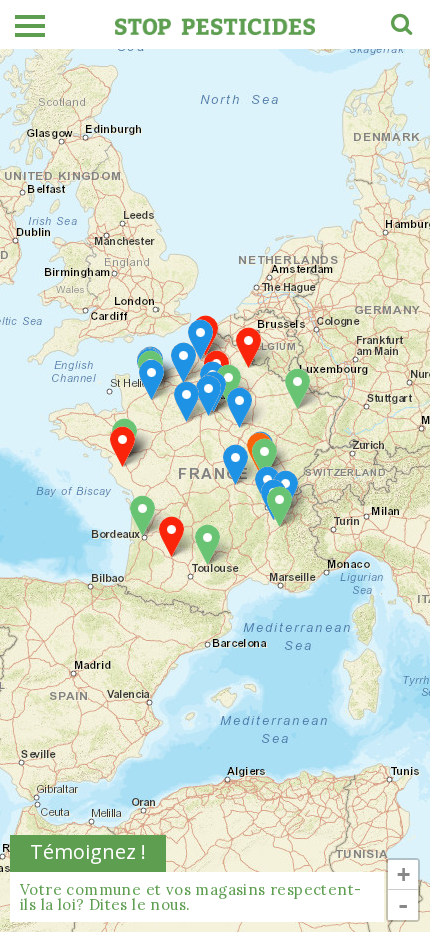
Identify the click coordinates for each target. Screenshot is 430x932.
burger (30, 26)
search (400, 27)
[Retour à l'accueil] (215, 24)
